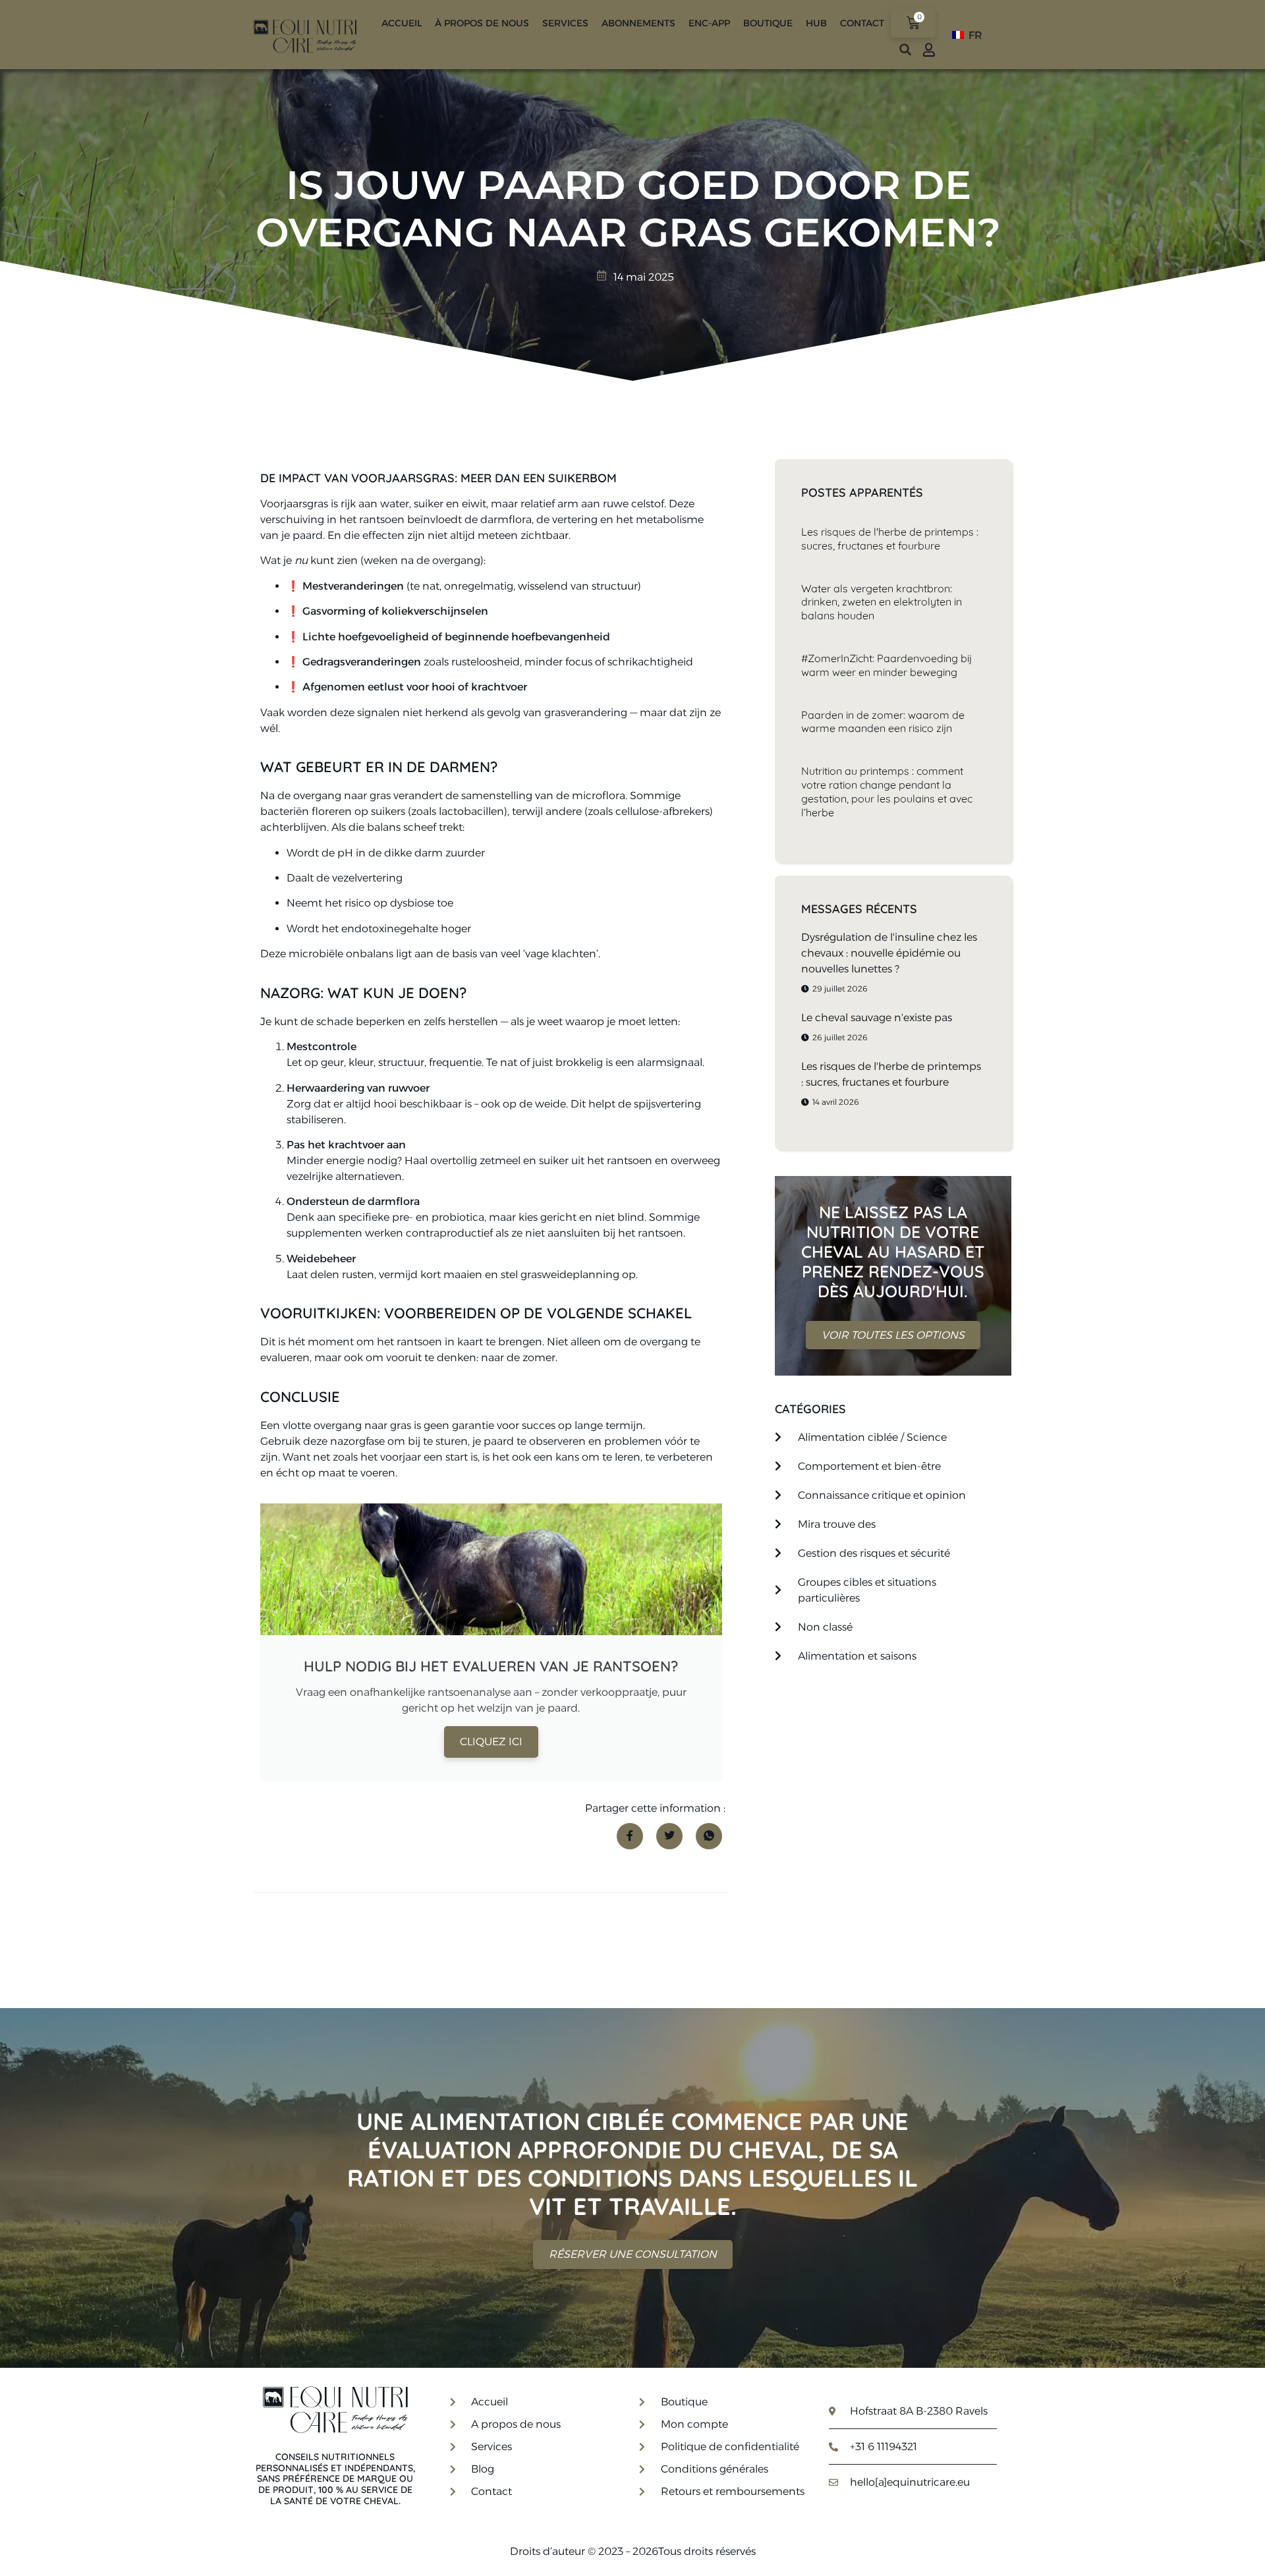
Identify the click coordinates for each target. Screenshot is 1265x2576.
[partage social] (630, 1836)
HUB (816, 23)
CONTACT (862, 23)
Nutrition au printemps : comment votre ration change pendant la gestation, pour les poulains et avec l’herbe (887, 791)
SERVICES (565, 23)
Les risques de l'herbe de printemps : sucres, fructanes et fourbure (890, 539)
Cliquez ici (491, 1742)
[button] (905, 50)
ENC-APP (709, 23)
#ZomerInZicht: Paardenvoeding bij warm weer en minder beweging (886, 665)
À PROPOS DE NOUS (482, 23)
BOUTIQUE (768, 23)
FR (974, 35)
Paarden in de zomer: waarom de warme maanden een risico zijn (883, 722)
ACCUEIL (402, 23)
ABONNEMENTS (638, 23)
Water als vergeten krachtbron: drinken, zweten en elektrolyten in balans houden (882, 602)
